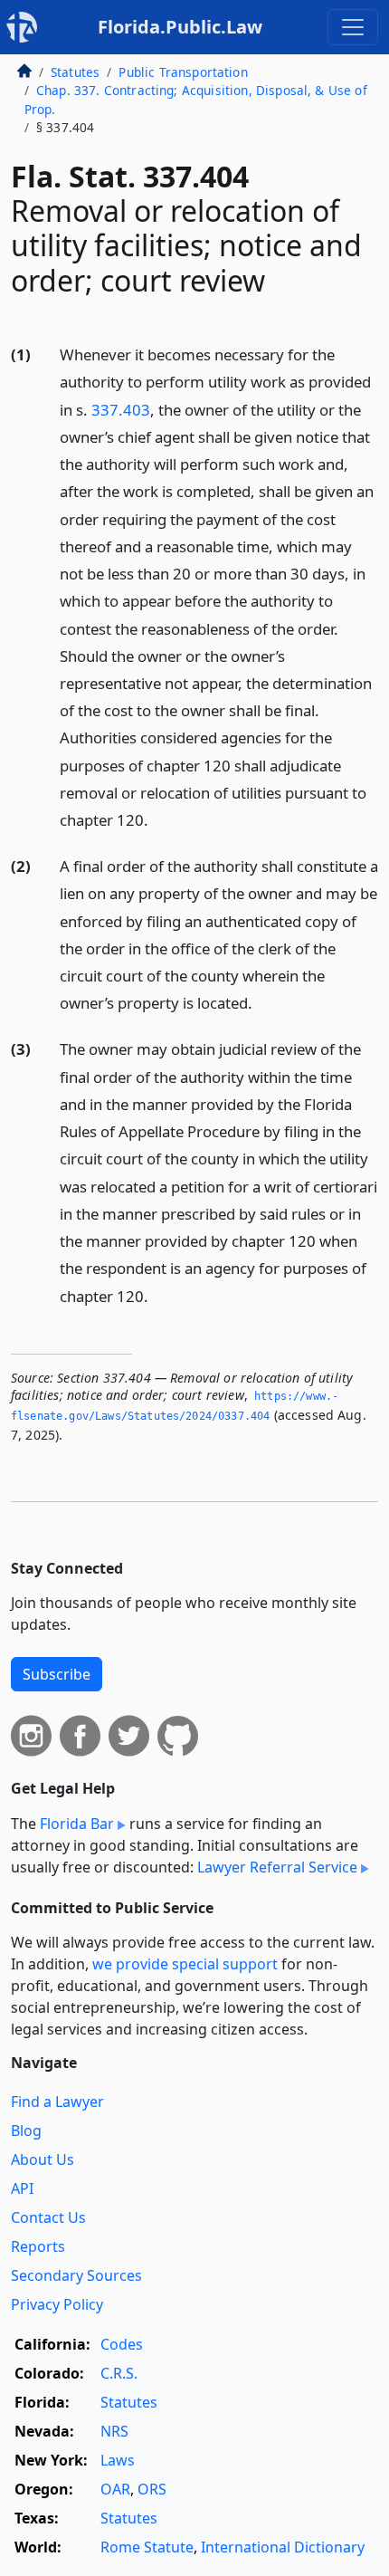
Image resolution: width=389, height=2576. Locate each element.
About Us (43, 2159)
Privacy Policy (57, 2304)
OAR (115, 2489)
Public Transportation (183, 72)
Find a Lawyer (57, 2102)
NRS (114, 2431)
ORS (152, 2489)
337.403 (121, 410)
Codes (122, 2344)
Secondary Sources (76, 2275)
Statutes (75, 72)
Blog (26, 2131)
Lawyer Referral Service (277, 1867)
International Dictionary (283, 2547)
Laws (118, 2460)
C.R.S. (119, 2373)
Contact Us (48, 2217)
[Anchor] (158, 819)
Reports (38, 2246)
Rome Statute (147, 2547)
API (22, 2188)
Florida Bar (77, 1824)
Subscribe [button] (57, 1674)
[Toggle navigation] (353, 27)
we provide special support (185, 1964)
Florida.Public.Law (180, 27)
